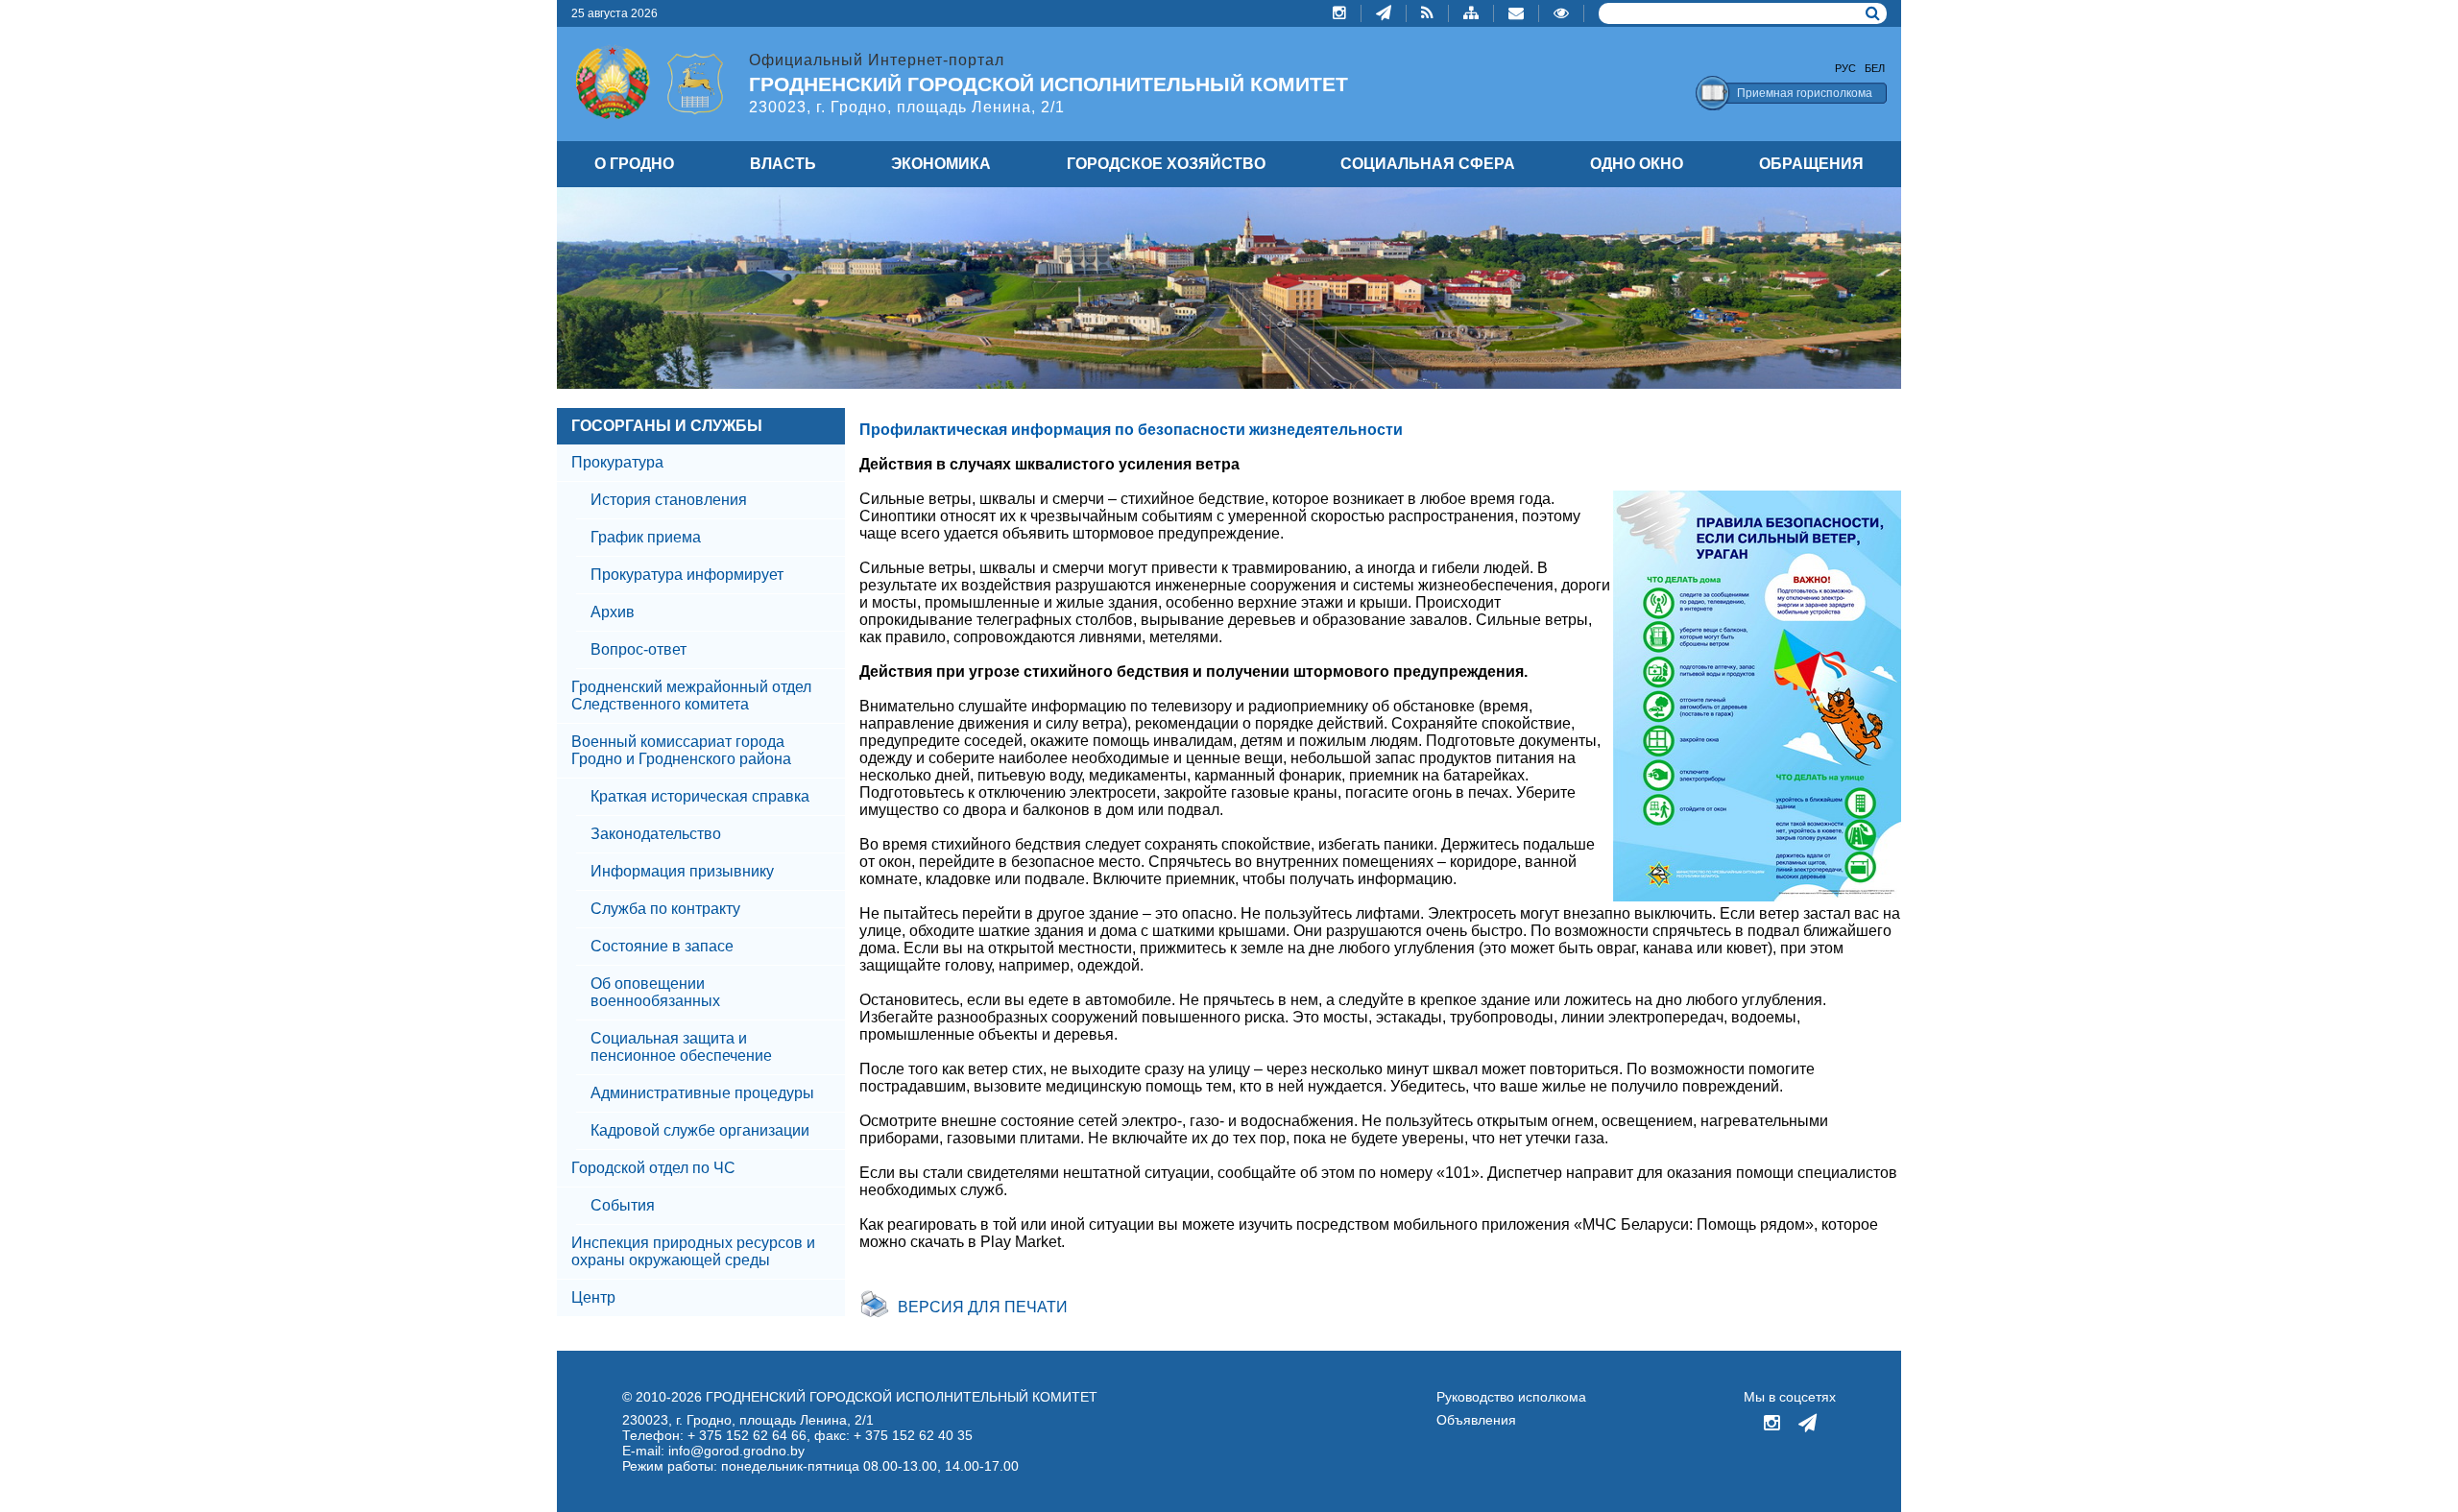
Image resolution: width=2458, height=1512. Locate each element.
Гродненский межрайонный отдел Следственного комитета (691, 696)
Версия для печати (983, 1307)
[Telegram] (1384, 13)
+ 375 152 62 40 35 (913, 1435)
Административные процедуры (702, 1093)
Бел (1875, 68)
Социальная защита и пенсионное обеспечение (681, 1047)
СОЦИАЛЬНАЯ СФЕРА (1428, 164)
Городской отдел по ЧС (653, 1168)
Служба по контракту (665, 909)
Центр (593, 1297)
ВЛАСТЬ (783, 164)
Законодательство (656, 834)
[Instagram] (1340, 13)
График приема (646, 537)
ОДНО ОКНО (1637, 164)
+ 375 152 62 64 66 (747, 1435)
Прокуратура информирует (687, 575)
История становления (669, 500)
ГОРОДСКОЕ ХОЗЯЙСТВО (1166, 164)
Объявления (1476, 1420)
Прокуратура (617, 462)
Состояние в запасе (662, 946)
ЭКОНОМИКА (941, 164)
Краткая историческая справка (700, 796)
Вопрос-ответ (639, 649)
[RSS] (1428, 13)
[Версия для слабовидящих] (1562, 13)
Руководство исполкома (1511, 1397)
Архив (613, 612)
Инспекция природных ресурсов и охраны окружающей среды (693, 1251)
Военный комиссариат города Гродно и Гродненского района (681, 750)
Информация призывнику (682, 871)
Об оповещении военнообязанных (655, 992)
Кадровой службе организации (700, 1130)
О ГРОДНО (634, 164)
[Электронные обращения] (1517, 13)
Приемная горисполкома (1805, 93)
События (623, 1205)
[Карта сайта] (1471, 13)
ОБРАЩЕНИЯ (1811, 164)
